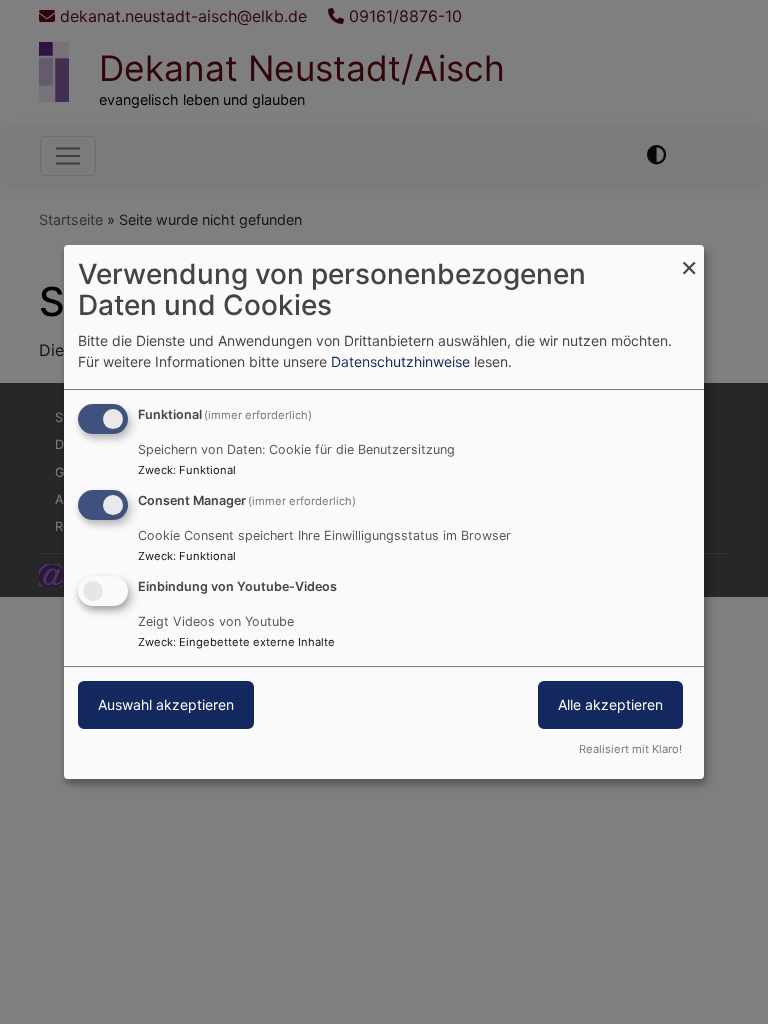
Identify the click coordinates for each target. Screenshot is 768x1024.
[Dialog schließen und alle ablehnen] (689, 257)
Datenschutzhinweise (400, 361)
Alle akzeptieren (610, 704)
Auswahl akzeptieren (166, 704)
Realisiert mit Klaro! (630, 749)
